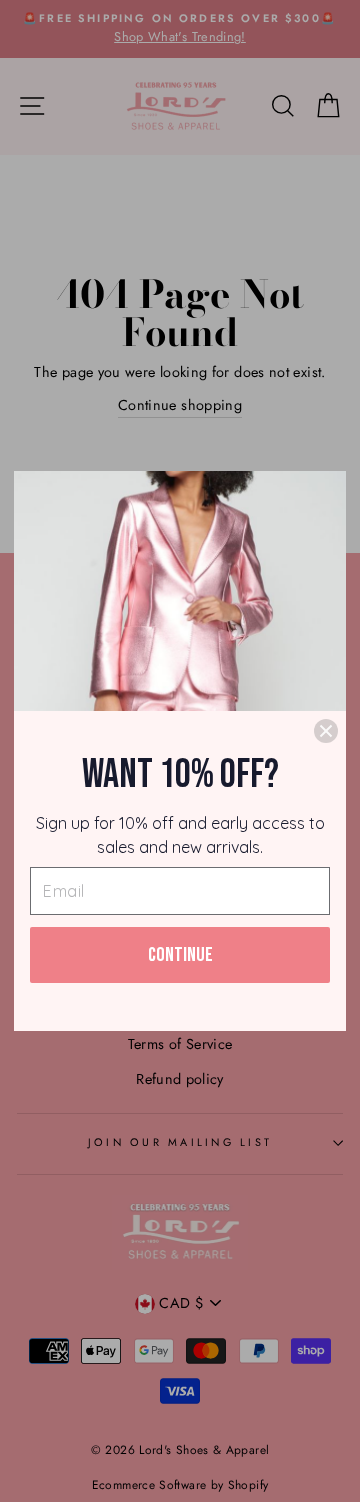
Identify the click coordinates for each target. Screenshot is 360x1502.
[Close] (326, 731)
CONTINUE (180, 955)
